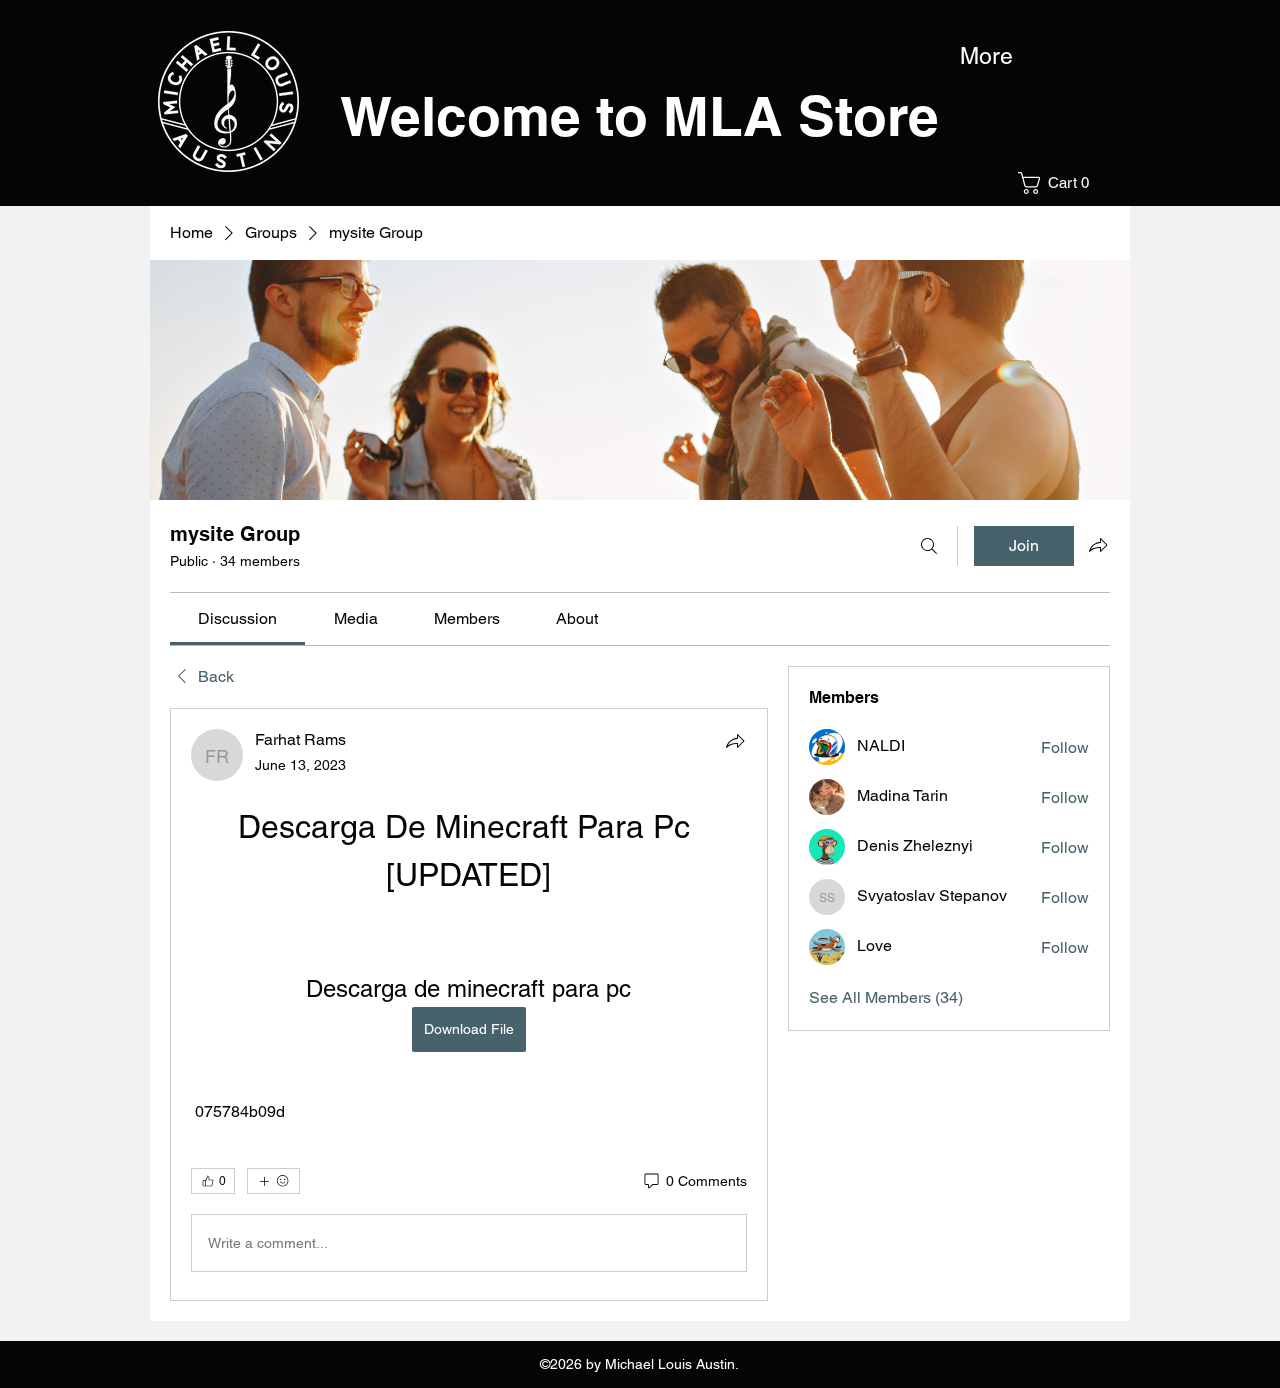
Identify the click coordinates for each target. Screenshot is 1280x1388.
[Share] (735, 741)
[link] (237, 618)
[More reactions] (273, 1181)
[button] (1060, 183)
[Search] (929, 546)
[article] (469, 1004)
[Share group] (1098, 545)
